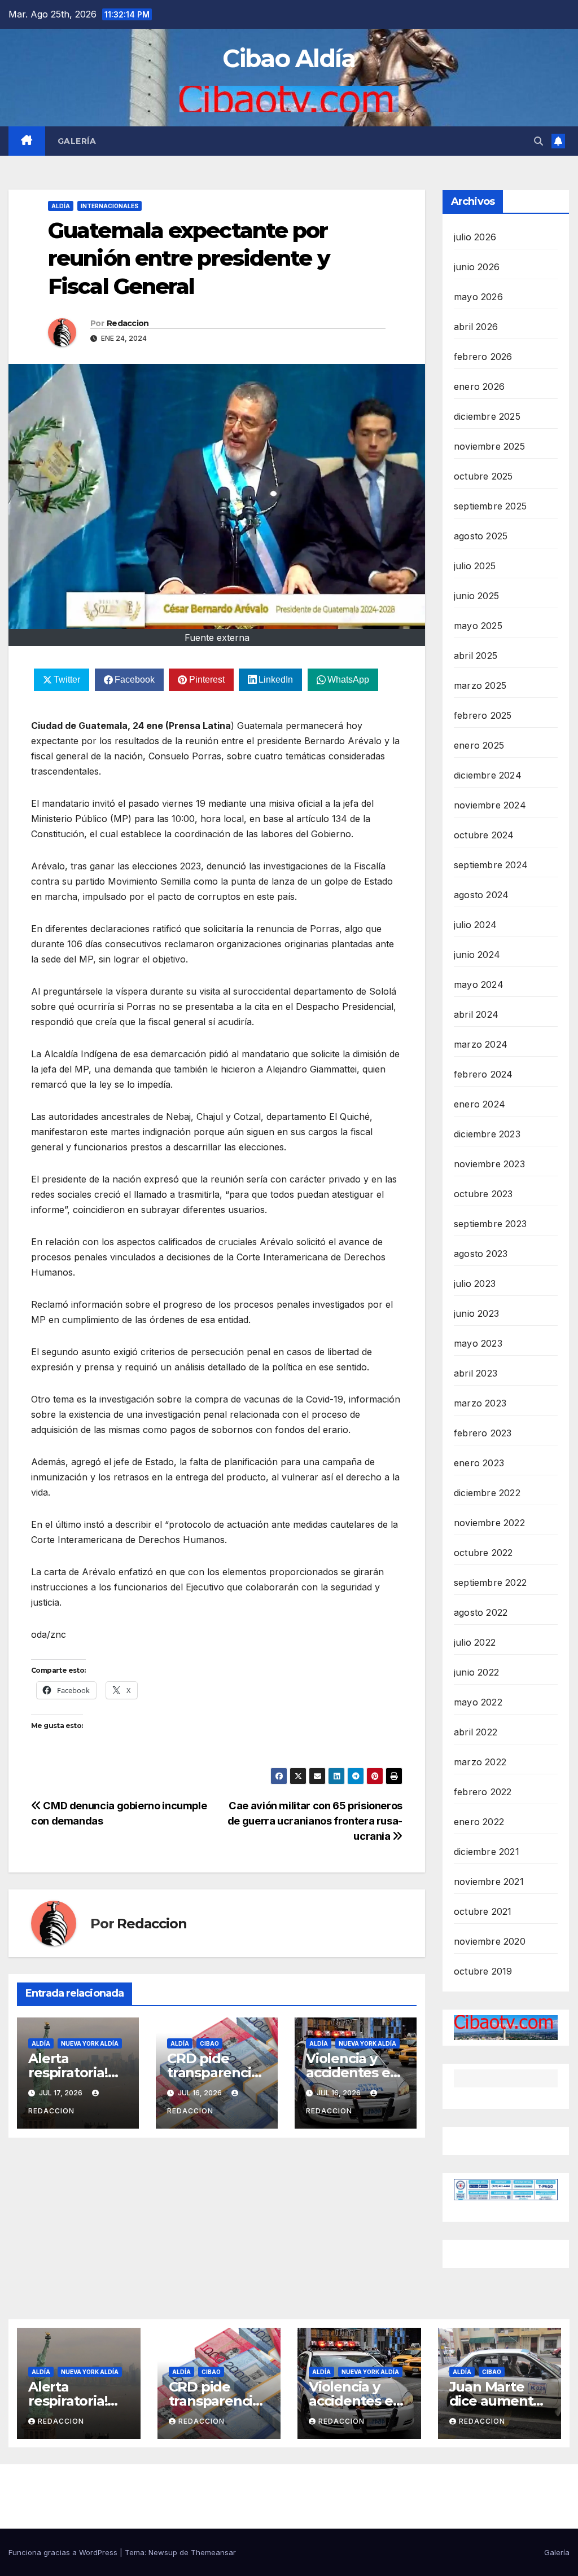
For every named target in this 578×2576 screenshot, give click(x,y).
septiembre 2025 (490, 506)
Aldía (61, 206)
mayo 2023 (478, 1343)
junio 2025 (476, 596)
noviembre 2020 (490, 1941)
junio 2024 (477, 955)
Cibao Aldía (289, 58)
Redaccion (128, 323)
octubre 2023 (483, 1194)
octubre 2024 (484, 835)
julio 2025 (475, 566)
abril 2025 (476, 656)
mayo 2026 (478, 297)
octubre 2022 (483, 1553)
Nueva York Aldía (90, 2043)
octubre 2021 (483, 1911)
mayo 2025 (478, 626)
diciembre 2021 (487, 1852)
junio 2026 (477, 267)
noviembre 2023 (489, 1164)
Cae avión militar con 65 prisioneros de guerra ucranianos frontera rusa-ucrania (315, 1821)
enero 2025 (479, 745)
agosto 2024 (481, 895)
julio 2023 (475, 1283)
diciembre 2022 (487, 1493)
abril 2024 (476, 1014)
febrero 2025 (483, 715)
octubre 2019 (483, 1971)
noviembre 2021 (489, 1882)
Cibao (209, 2043)
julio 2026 (475, 237)
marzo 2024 (481, 1044)
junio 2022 (476, 1672)
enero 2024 (480, 1104)
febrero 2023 (483, 1433)
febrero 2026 (483, 357)
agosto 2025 (481, 536)
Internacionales (110, 206)
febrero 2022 (483, 1792)
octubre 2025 (483, 476)
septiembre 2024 (491, 865)
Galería (77, 141)
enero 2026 (479, 386)
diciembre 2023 (487, 1134)
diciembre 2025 (487, 416)
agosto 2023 (481, 1254)
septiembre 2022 (490, 1582)
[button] (538, 141)
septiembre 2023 (490, 1224)
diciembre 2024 (488, 775)
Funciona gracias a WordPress (64, 2552)
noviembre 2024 (490, 805)
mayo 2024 (479, 984)
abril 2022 (476, 1732)
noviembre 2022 (489, 1523)
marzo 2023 (480, 1403)
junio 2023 (476, 1313)
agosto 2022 (481, 1612)
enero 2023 (479, 1463)
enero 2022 (479, 1822)
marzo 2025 (480, 685)
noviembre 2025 (489, 446)
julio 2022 (475, 1642)
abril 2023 (476, 1373)
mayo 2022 (478, 1702)
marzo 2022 (480, 1762)
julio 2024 (475, 925)
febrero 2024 (483, 1074)
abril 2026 (476, 327)
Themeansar (213, 2552)
